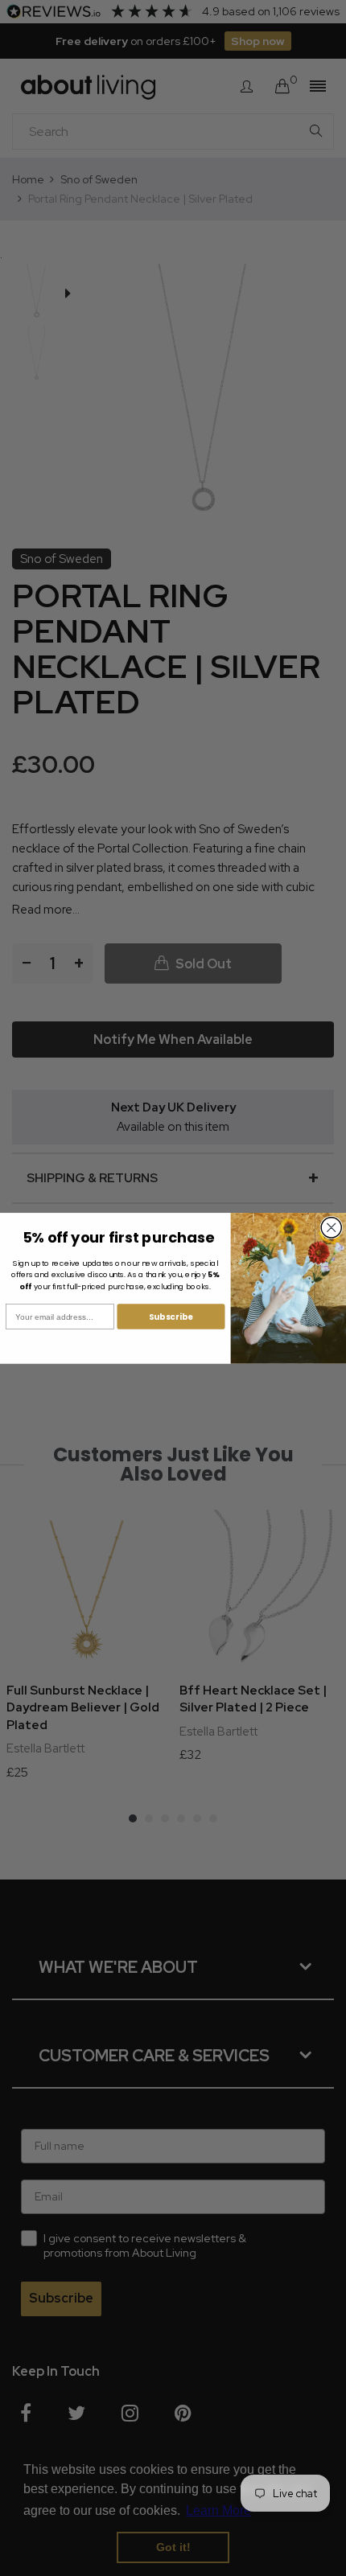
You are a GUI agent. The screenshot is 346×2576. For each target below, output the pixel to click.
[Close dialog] (331, 1228)
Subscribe (171, 1316)
